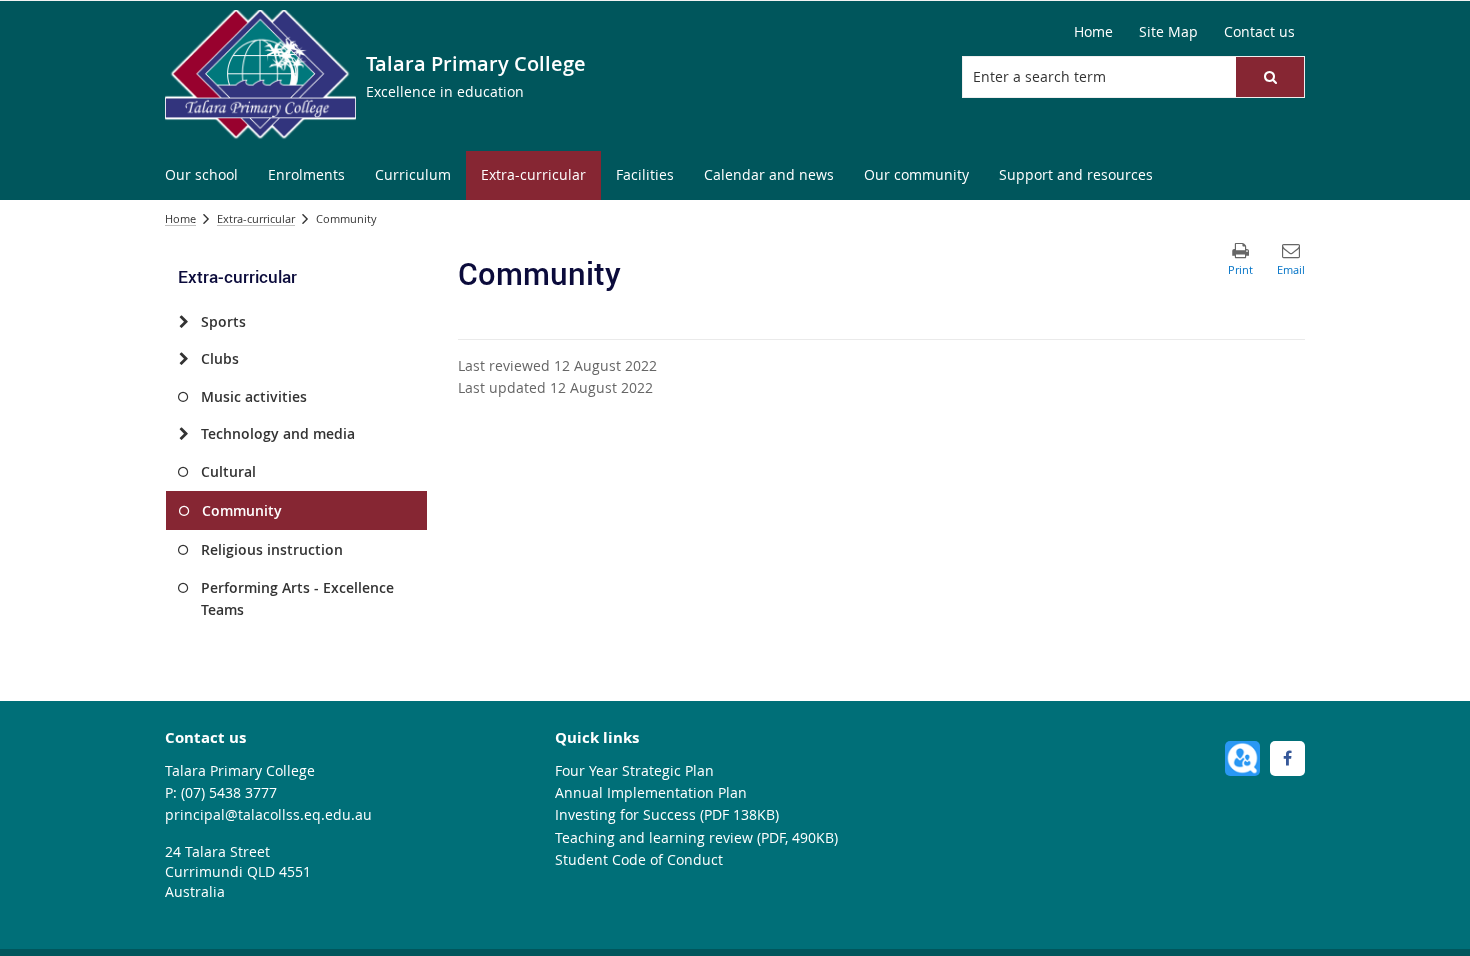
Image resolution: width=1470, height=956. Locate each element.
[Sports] (183, 322)
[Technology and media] (183, 434)
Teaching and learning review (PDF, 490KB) (696, 837)
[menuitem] (201, 175)
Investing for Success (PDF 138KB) (667, 814)
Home (180, 218)
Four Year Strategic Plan (634, 770)
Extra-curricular (256, 218)
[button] (1270, 77)
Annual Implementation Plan (651, 792)
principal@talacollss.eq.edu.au (268, 814)
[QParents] (1242, 758)
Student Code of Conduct (639, 859)
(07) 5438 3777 (229, 792)
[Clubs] (183, 359)
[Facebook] (1287, 758)
